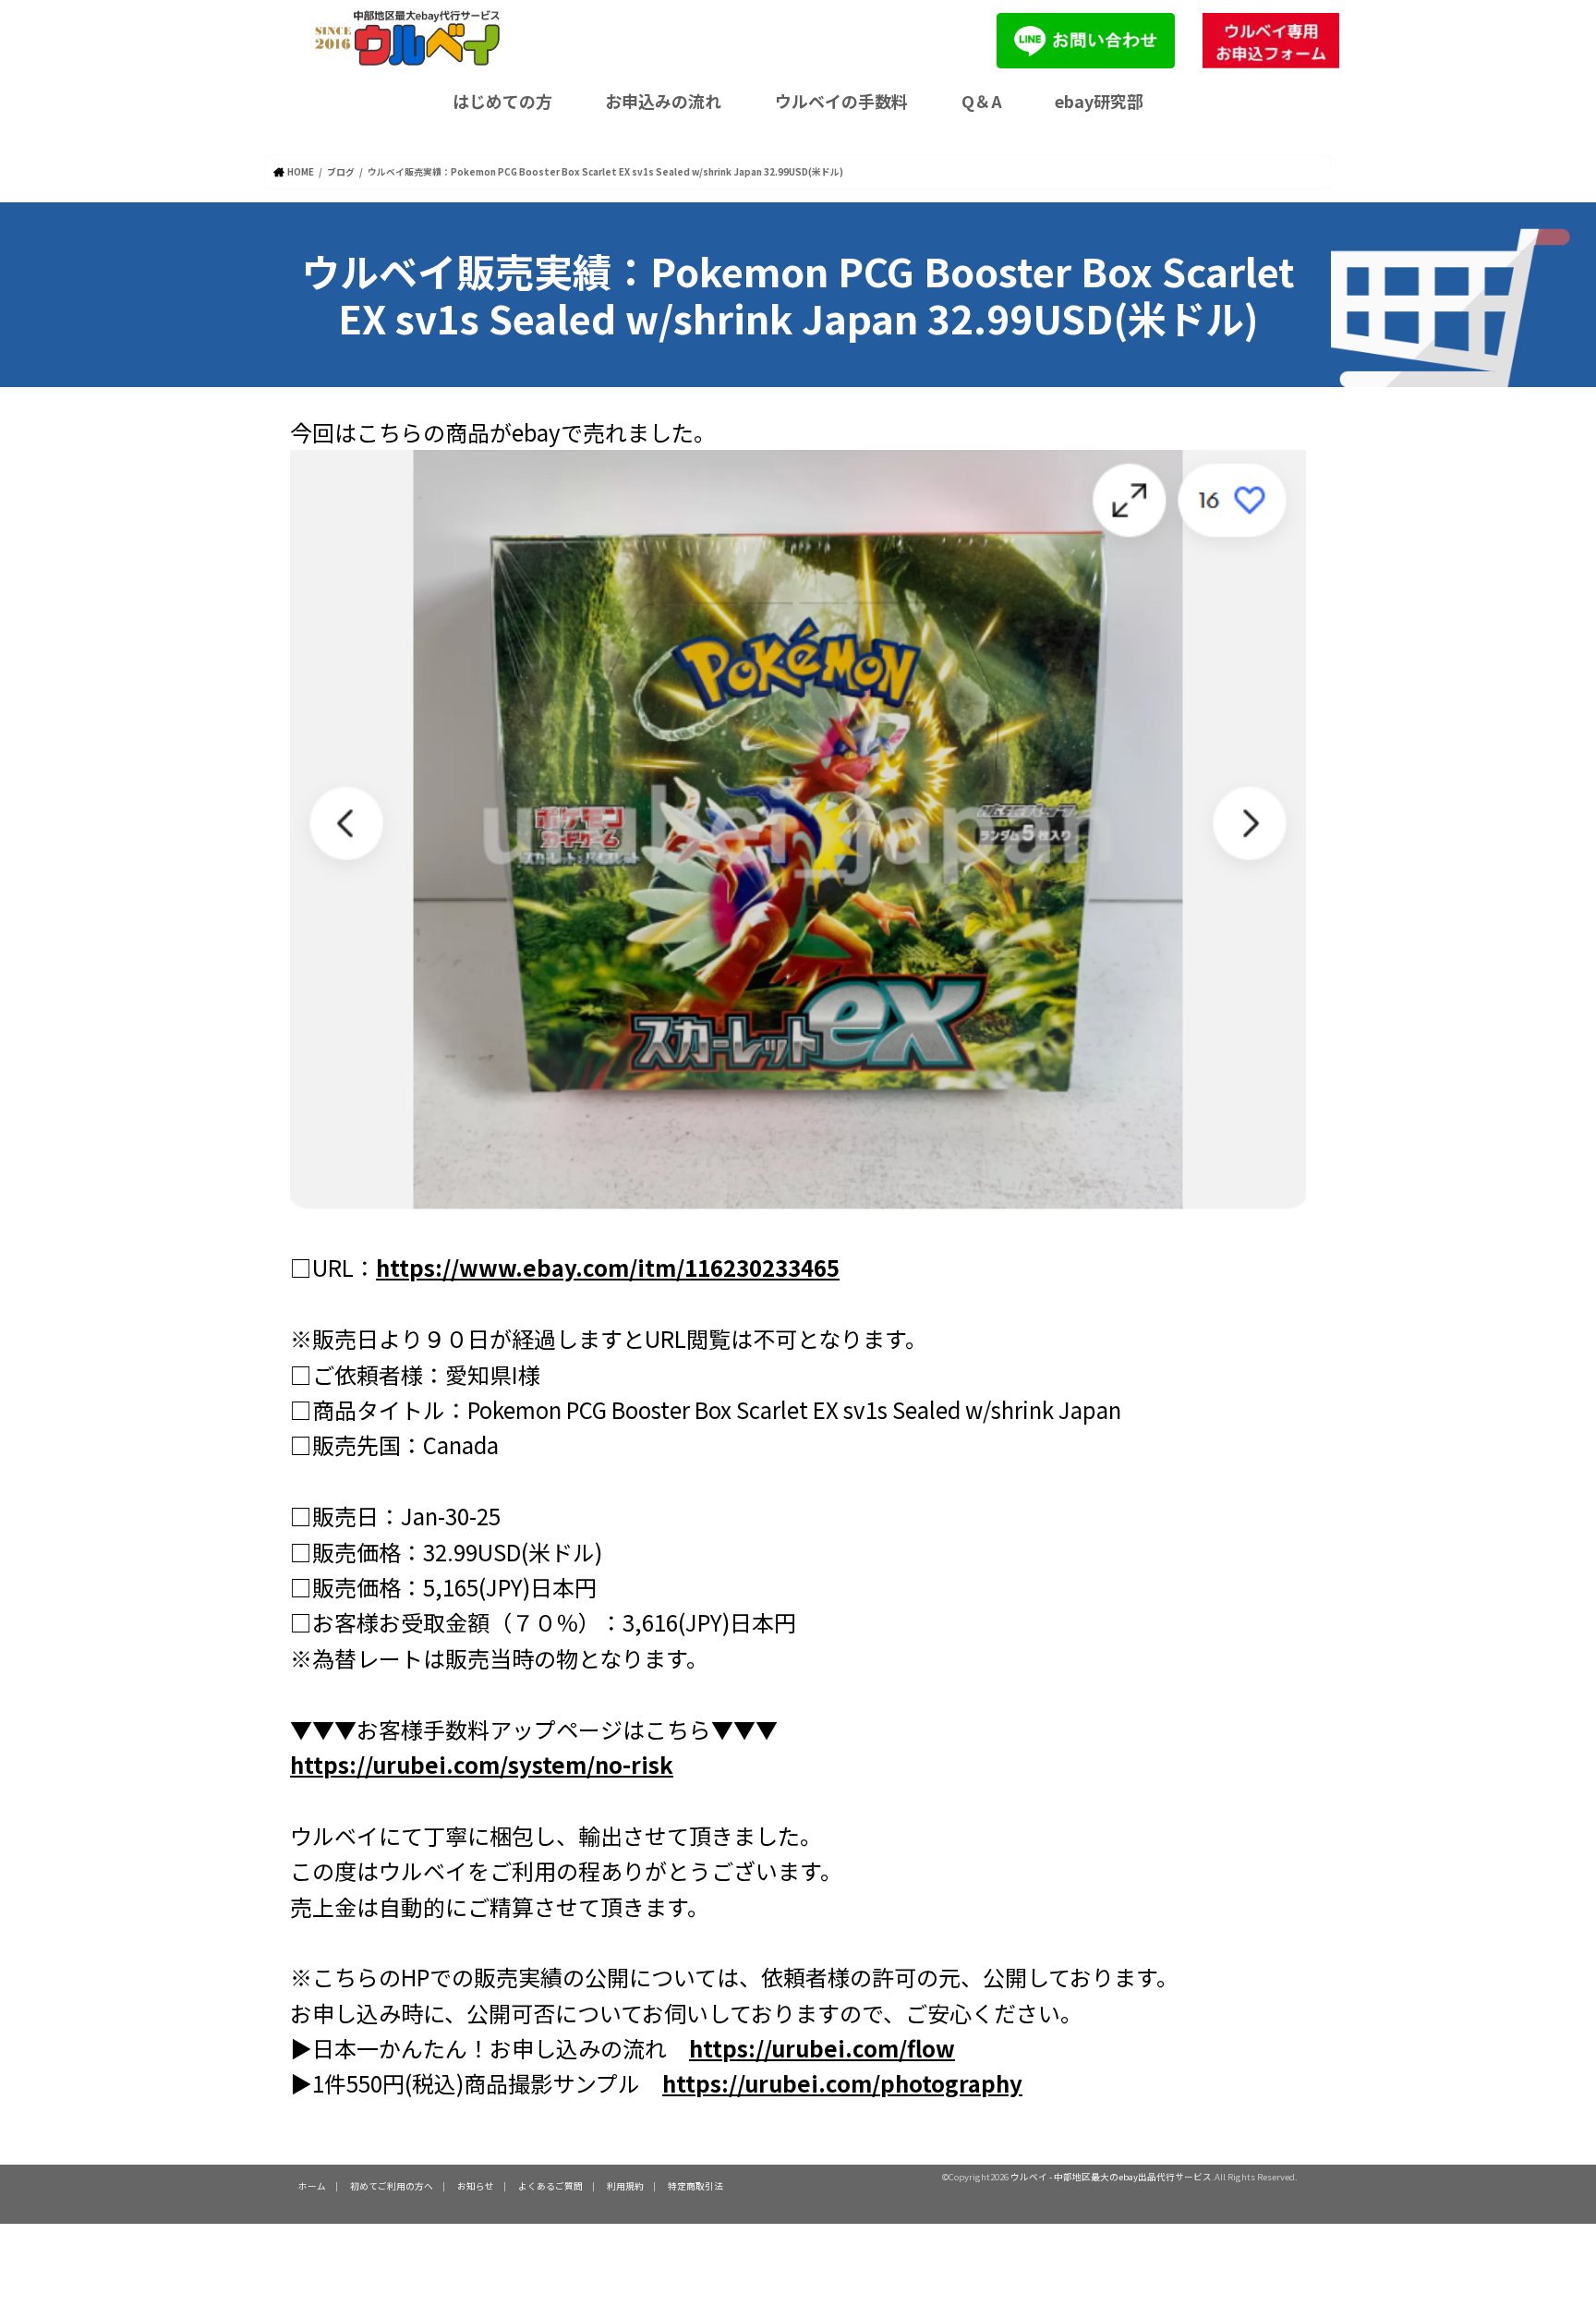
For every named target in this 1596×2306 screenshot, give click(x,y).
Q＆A (982, 101)
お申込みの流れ (663, 101)
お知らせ (476, 2186)
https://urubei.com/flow (822, 2048)
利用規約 (625, 2186)
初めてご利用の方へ (392, 2186)
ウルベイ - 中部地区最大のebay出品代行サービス (1111, 2177)
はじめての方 (502, 101)
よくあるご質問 (550, 2186)
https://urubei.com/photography (842, 2083)
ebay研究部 (1099, 101)
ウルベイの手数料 (841, 101)
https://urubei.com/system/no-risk (482, 1764)
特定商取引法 (695, 2186)
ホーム (312, 2186)
